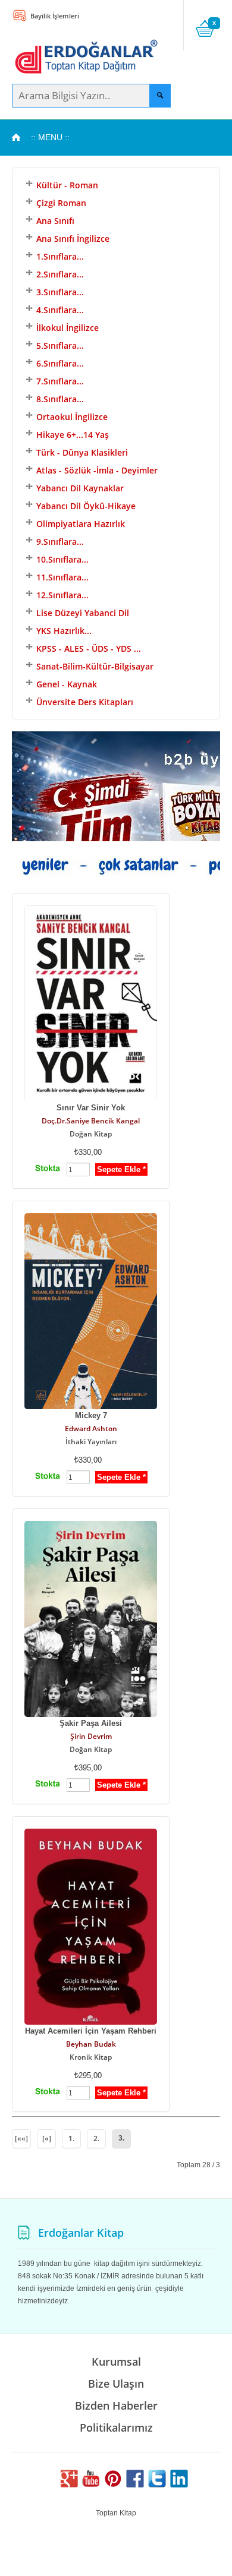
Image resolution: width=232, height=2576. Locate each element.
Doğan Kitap (91, 1134)
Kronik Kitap (91, 2057)
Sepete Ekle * (121, 1169)
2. (96, 2138)
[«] (47, 2138)
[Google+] (69, 2485)
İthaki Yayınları (91, 1442)
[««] (21, 2138)
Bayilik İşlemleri (54, 16)
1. (71, 2138)
